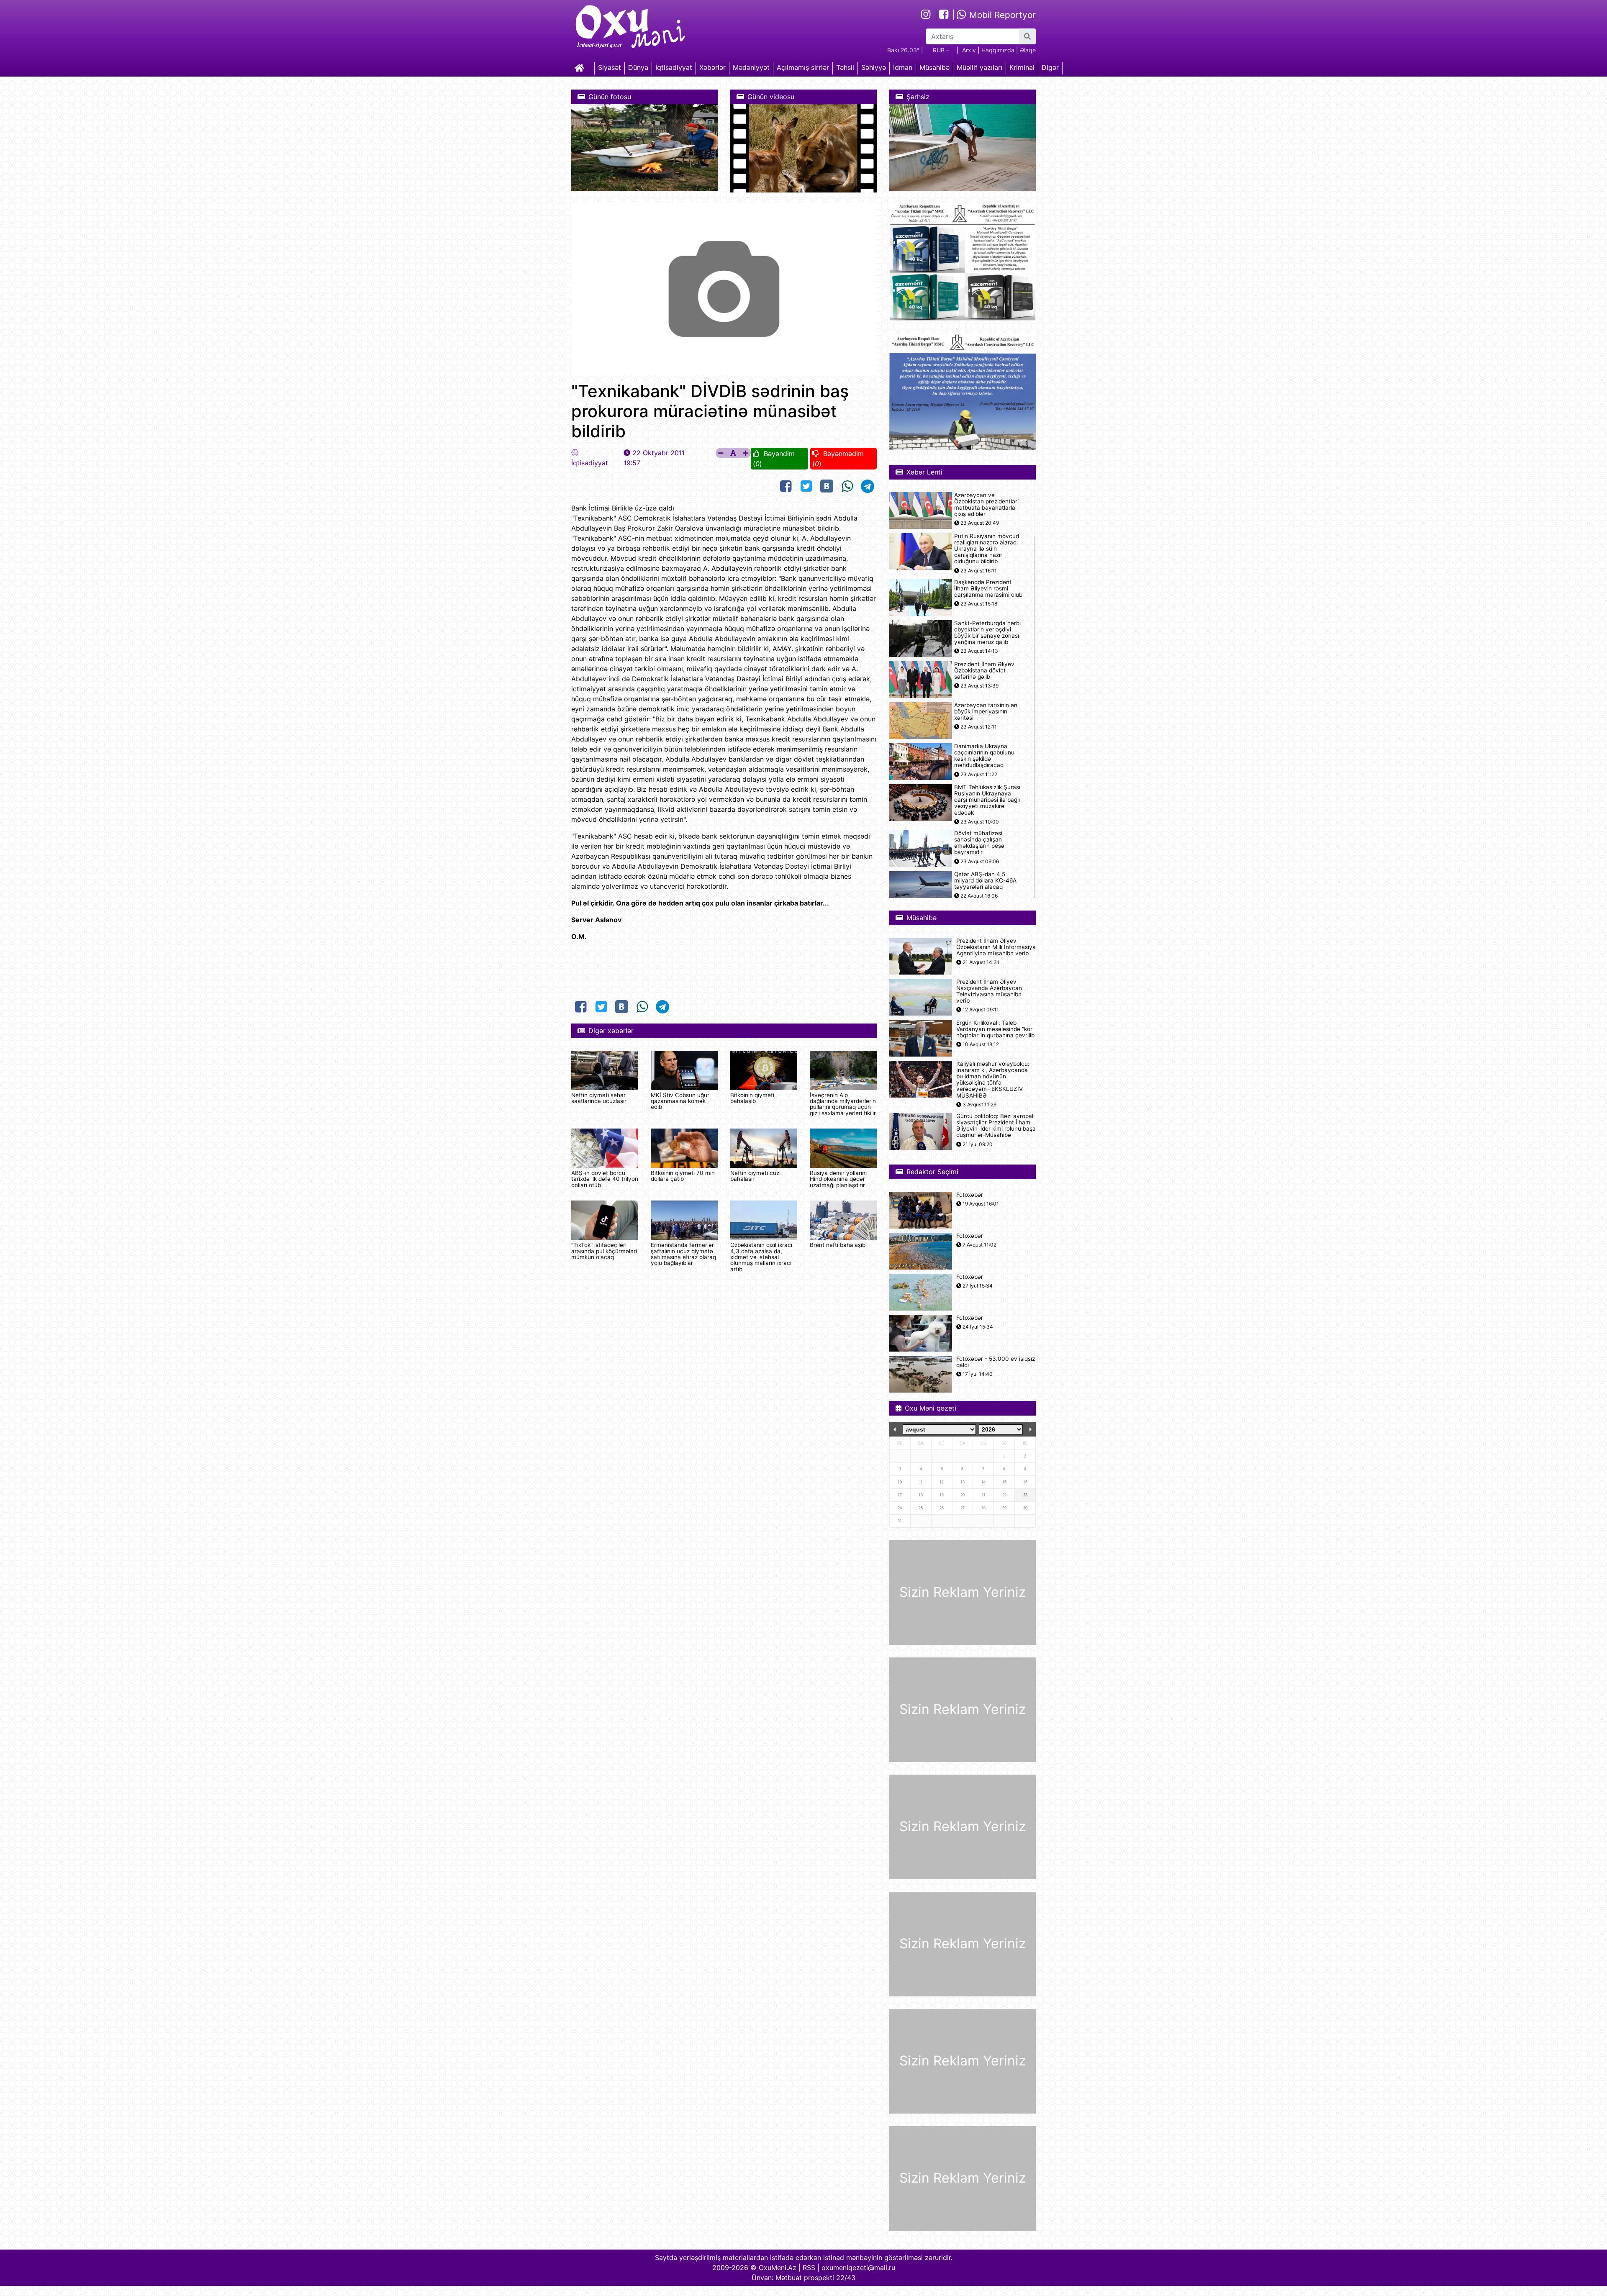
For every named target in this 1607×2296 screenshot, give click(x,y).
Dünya (638, 67)
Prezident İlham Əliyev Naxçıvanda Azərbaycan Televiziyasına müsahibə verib (989, 992)
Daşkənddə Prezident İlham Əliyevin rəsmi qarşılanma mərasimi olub (988, 589)
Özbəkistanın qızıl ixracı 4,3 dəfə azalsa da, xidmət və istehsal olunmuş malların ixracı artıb (761, 1257)
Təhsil (845, 67)
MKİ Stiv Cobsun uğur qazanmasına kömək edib (680, 1101)
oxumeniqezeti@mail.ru (858, 2268)
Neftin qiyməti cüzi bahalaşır (755, 1176)
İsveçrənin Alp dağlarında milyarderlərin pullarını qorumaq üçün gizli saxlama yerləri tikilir (843, 1104)
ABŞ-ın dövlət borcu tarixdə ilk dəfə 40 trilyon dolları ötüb (605, 1179)
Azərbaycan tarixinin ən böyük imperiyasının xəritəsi (986, 712)
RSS (809, 2268)
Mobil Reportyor (1001, 15)
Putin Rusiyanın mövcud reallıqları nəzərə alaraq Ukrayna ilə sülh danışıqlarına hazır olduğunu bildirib (987, 549)
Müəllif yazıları (979, 67)
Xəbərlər (712, 67)
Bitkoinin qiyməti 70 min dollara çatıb (683, 1176)
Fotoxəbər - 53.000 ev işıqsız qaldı (996, 1362)
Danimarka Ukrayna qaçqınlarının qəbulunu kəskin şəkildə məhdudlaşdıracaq (984, 756)
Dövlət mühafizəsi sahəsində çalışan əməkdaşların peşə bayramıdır (979, 843)
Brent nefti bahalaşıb (838, 1245)
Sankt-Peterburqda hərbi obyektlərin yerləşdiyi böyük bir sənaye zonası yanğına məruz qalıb (987, 633)
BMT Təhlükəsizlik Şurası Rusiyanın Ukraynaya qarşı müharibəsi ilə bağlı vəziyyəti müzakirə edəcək (987, 800)
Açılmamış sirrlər (803, 67)
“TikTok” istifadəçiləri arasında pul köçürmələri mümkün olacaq (604, 1251)
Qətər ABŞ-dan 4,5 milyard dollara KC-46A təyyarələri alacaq (985, 881)
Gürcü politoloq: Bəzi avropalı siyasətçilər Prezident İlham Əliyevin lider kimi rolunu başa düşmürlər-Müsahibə (996, 1126)
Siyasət (610, 67)
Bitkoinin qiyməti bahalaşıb (752, 1098)
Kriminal (1022, 67)
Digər (1050, 67)
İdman (903, 67)
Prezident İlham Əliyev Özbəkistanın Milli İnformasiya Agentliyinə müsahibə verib (996, 947)
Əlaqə (1028, 50)
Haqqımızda (998, 50)
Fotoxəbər (970, 1195)
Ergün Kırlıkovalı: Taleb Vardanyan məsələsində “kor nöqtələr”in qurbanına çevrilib (995, 1029)
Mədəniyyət (751, 67)
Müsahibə (934, 67)
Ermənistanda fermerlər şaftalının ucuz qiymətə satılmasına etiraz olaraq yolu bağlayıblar (683, 1254)
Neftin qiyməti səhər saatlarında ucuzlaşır (599, 1098)
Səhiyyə (874, 67)
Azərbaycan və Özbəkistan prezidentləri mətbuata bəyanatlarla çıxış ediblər (986, 505)
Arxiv (969, 50)
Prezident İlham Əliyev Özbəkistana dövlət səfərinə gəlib (984, 671)
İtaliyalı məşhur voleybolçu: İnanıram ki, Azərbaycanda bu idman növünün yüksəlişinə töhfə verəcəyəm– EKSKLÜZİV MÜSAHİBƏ (993, 1080)
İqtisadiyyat (674, 67)
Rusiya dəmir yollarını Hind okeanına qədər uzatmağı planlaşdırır (838, 1179)
